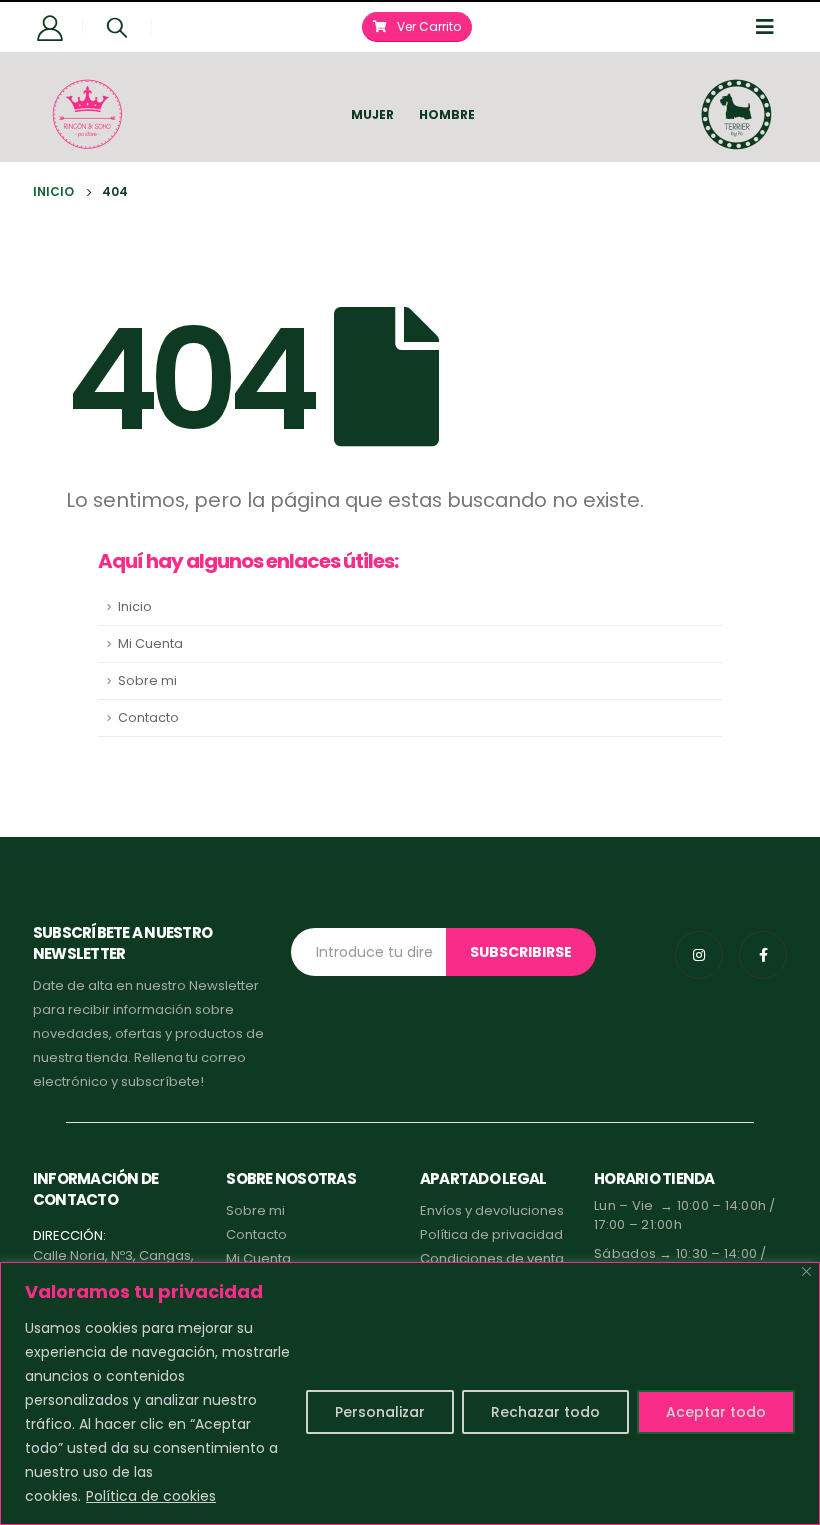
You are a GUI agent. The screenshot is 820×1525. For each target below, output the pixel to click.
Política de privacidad (491, 1234)
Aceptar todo (716, 1412)
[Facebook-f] (763, 955)
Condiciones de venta (492, 1258)
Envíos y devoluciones (492, 1210)
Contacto (148, 717)
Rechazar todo (545, 1412)
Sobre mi (147, 680)
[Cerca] (806, 1271)
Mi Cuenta (150, 643)
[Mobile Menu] (771, 27)
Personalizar (380, 1412)
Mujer (372, 114)
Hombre (447, 114)
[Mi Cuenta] (50, 27)
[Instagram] (699, 955)
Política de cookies (151, 1496)
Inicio (135, 606)
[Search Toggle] (117, 27)
